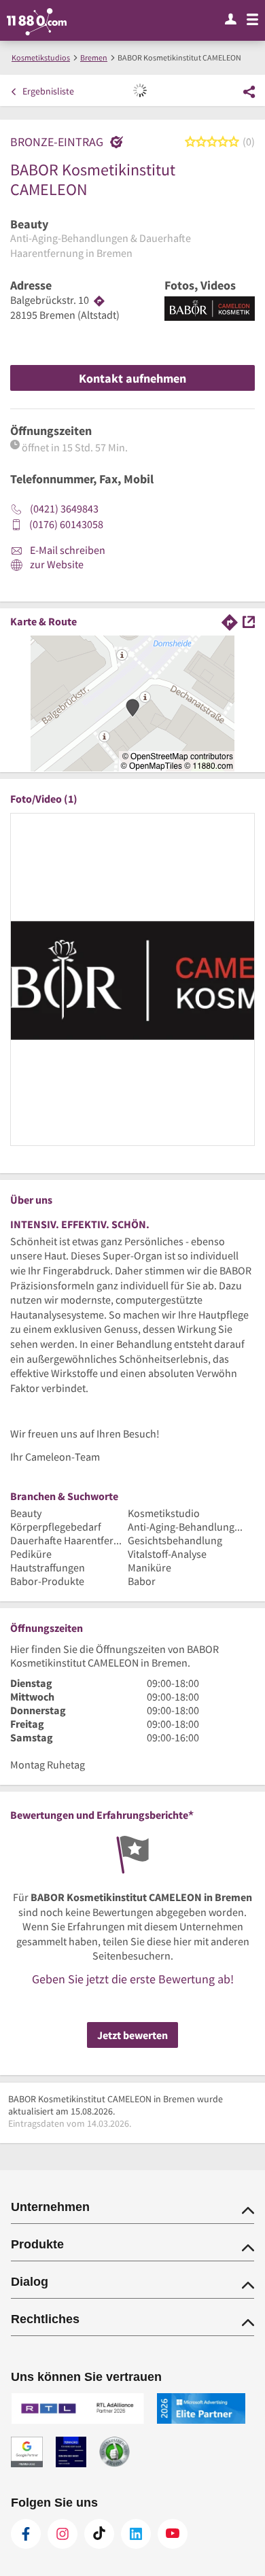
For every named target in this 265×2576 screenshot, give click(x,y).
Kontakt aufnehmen (132, 378)
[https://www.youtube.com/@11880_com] (173, 2534)
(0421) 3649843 (64, 508)
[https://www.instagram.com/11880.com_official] (63, 2534)
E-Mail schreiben (67, 550)
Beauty (29, 224)
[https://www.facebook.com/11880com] (26, 2534)
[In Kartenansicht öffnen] (249, 621)
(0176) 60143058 (66, 524)
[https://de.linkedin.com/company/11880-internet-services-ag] (136, 2534)
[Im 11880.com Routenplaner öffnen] (230, 621)
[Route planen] (99, 300)
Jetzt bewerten (132, 2035)
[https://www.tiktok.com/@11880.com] (99, 2534)
